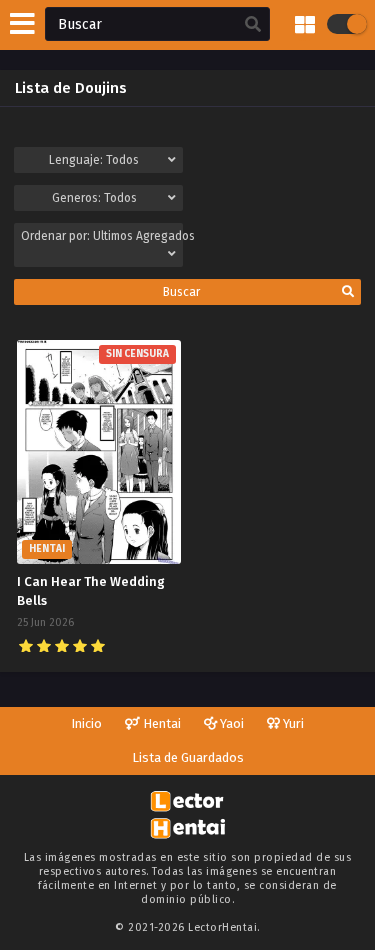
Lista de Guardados (188, 757)
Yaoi (230, 723)
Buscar (181, 292)
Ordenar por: (102, 236)
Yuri (292, 723)
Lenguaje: (94, 160)
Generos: (94, 198)
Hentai (160, 723)
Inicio (86, 723)
